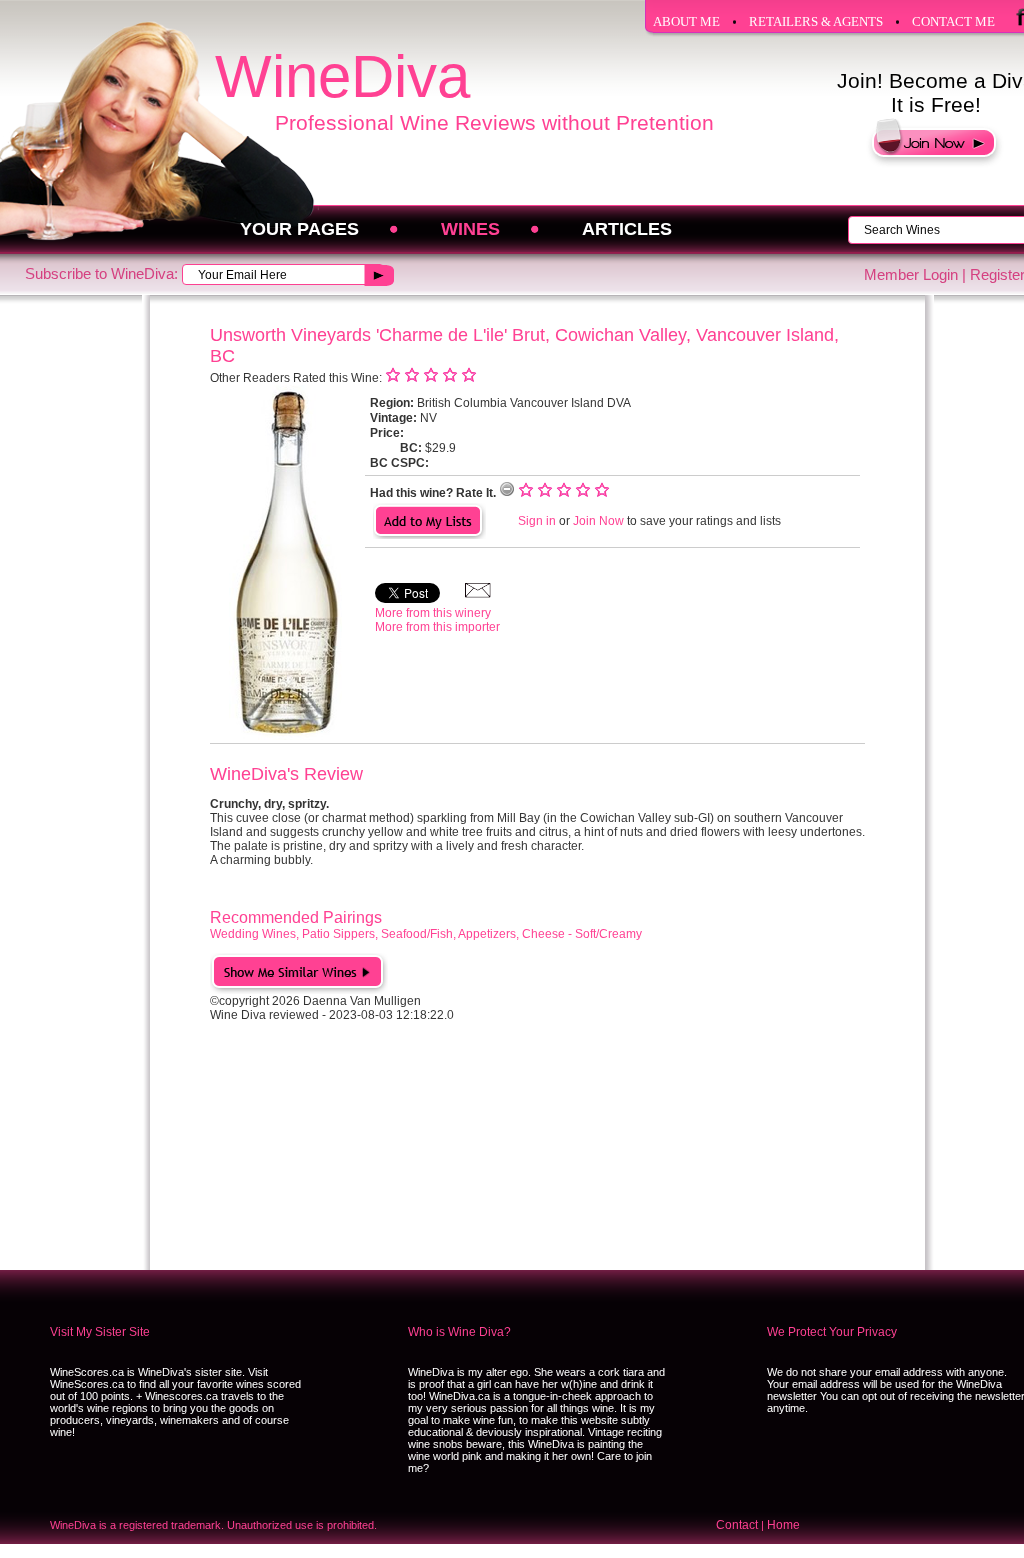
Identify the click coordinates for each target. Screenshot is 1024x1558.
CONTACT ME (953, 21)
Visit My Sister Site (100, 1332)
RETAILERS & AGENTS (816, 21)
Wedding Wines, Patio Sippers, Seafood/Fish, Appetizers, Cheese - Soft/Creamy (426, 934)
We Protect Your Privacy (832, 1332)
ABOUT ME (686, 21)
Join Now (598, 521)
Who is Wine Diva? (459, 1332)
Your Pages (299, 229)
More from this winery (433, 613)
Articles (627, 229)
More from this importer (437, 627)
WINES (470, 229)
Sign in (537, 521)
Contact (737, 1525)
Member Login (911, 274)
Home (783, 1525)
